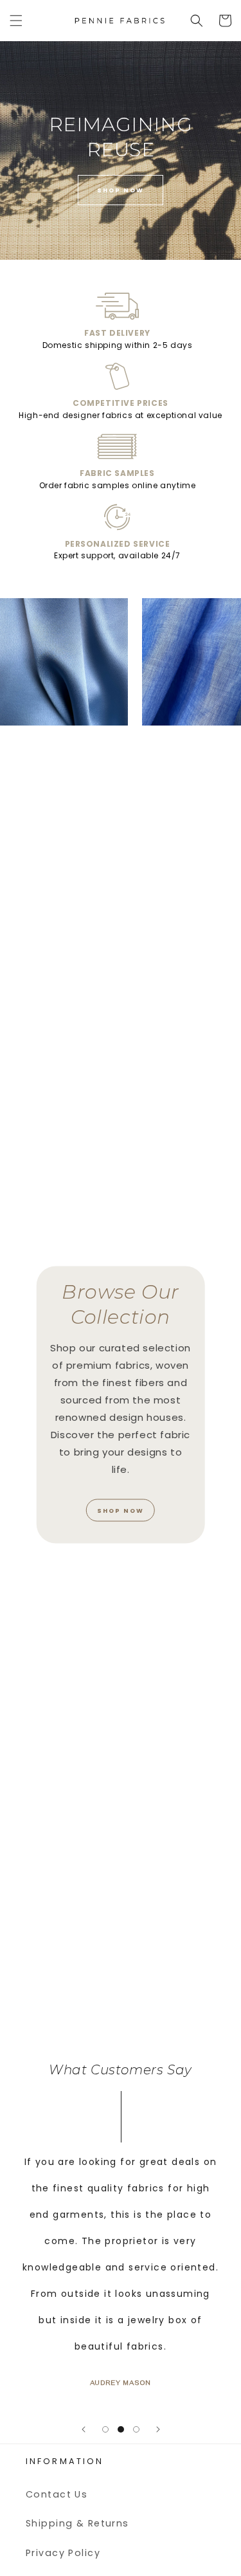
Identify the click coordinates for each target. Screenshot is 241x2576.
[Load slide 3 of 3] (136, 2429)
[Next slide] (158, 2429)
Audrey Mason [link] (113, 2383)
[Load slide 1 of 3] (105, 2429)
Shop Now (121, 1510)
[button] (16, 21)
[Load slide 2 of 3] (121, 2429)
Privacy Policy (63, 2553)
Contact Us (57, 2494)
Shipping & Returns (77, 2523)
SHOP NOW (121, 190)
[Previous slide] (84, 2429)
